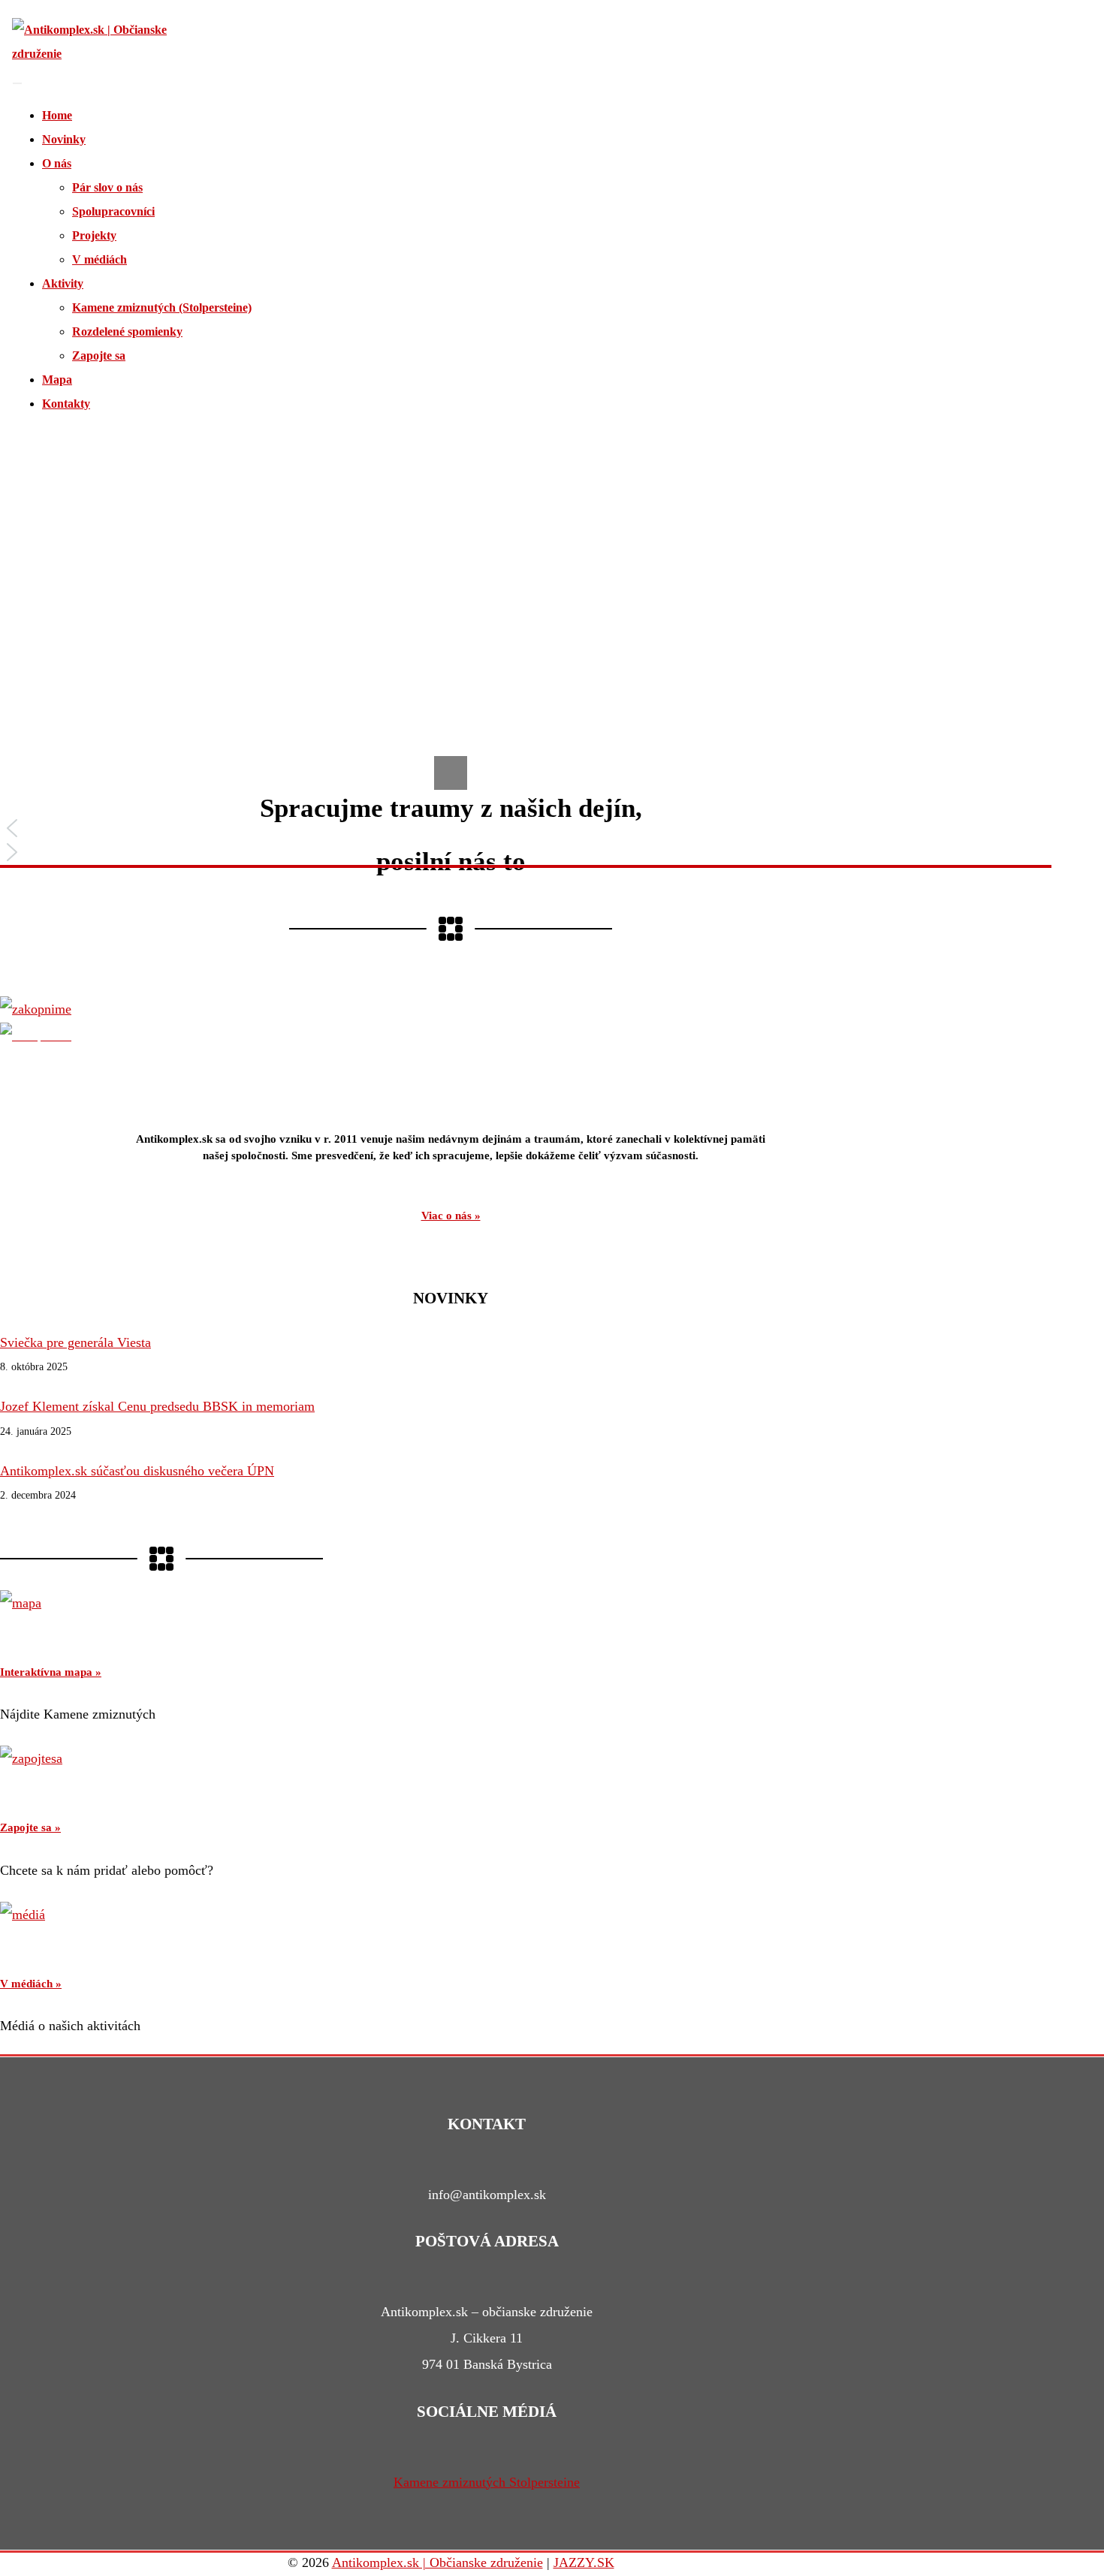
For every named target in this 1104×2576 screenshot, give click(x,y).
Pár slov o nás (107, 187)
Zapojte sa (99, 356)
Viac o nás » (451, 1216)
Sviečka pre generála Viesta (75, 1342)
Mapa (57, 380)
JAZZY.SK (584, 2562)
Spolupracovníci (113, 211)
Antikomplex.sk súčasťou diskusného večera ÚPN (137, 1471)
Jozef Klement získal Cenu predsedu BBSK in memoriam (157, 1406)
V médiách (100, 259)
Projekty (94, 235)
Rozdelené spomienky (127, 331)
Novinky (64, 139)
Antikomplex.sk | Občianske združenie (437, 2562)
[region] (451, 655)
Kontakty (66, 404)
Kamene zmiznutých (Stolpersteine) (162, 307)
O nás (57, 163)
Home (57, 115)
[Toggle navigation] (17, 83)
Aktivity (63, 283)
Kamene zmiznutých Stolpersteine (487, 2482)
